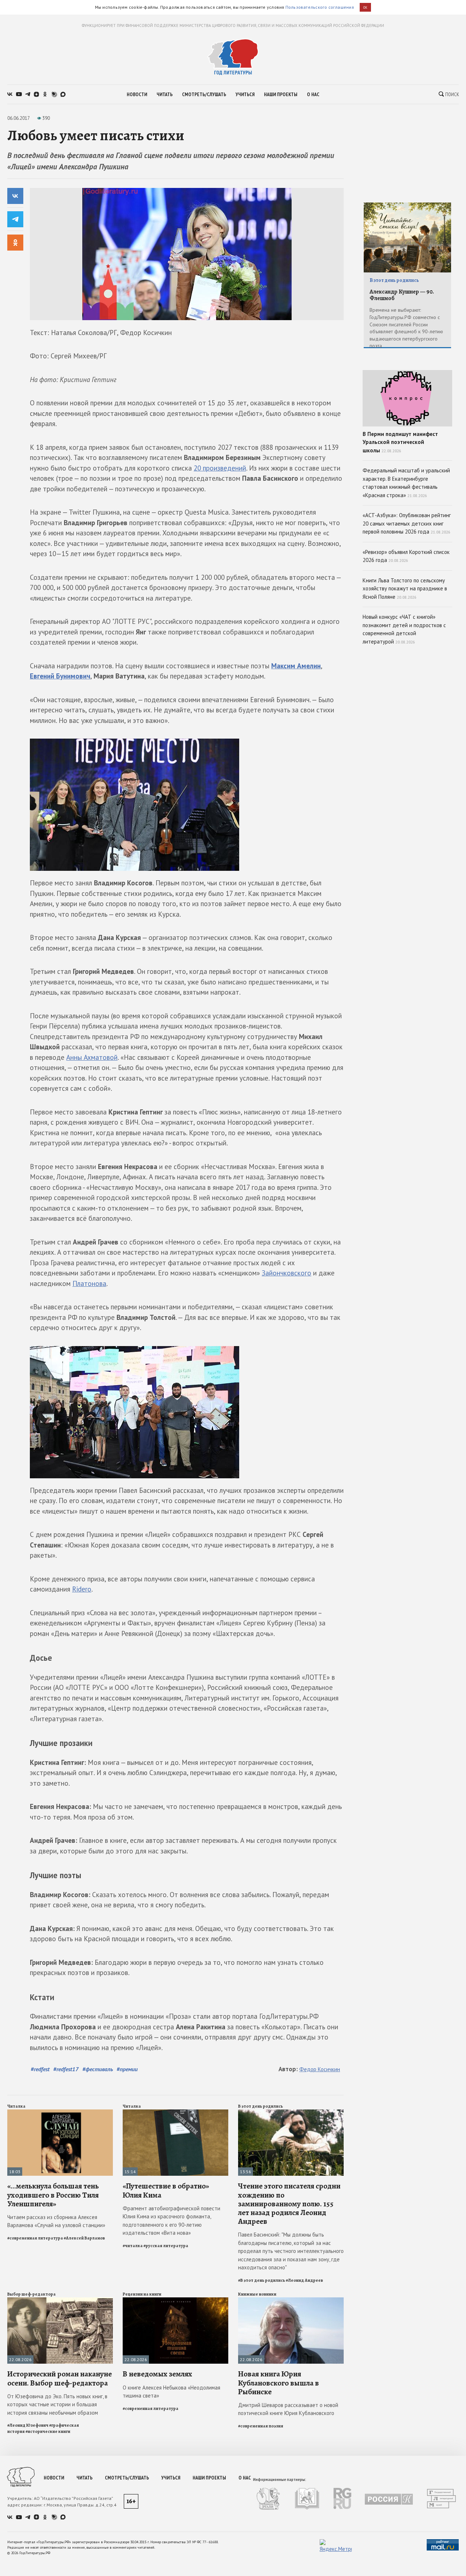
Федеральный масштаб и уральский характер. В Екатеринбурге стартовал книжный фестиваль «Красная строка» (406, 483)
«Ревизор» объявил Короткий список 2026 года (406, 556)
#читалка (133, 2246)
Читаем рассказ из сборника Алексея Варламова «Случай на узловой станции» (56, 2221)
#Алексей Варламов (84, 2238)
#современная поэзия (261, 2426)
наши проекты (281, 94)
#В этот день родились (262, 2280)
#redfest (40, 2069)
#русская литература (166, 2246)
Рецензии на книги (142, 2294)
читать (165, 94)
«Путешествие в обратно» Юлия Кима (166, 2190)
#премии (127, 2069)
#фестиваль (98, 2069)
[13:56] (291, 2113)
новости (137, 94)
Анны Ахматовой (92, 1057)
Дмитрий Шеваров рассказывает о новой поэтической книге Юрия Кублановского (288, 2409)
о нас (313, 94)
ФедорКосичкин (320, 2069)
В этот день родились (260, 2106)
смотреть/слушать (204, 94)
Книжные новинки (257, 2294)
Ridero (82, 1589)
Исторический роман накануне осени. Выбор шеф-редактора (60, 2378)
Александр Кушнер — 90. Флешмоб (402, 295)
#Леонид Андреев (304, 2280)
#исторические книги (48, 2431)
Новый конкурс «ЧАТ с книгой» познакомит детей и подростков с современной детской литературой (404, 629)
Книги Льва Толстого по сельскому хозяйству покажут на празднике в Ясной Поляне (405, 589)
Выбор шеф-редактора (31, 2294)
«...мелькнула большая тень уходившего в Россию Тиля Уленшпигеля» (53, 2195)
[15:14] (175, 2113)
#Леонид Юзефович (28, 2425)
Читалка (16, 2106)
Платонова (89, 1283)
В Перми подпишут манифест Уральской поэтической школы (400, 442)
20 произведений (220, 468)
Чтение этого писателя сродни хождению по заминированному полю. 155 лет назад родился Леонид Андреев (289, 2204)
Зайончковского (287, 1273)
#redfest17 (66, 2069)
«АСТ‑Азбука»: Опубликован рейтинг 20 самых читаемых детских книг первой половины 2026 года (407, 523)
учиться (245, 94)
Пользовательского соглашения (320, 7)
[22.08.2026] (60, 2300)
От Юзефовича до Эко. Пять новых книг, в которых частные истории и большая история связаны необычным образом (57, 2404)
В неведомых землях (157, 2374)
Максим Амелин (296, 666)
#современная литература (35, 2238)
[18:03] (60, 2113)
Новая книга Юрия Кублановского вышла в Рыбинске (279, 2383)
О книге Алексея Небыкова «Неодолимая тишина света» (171, 2392)
